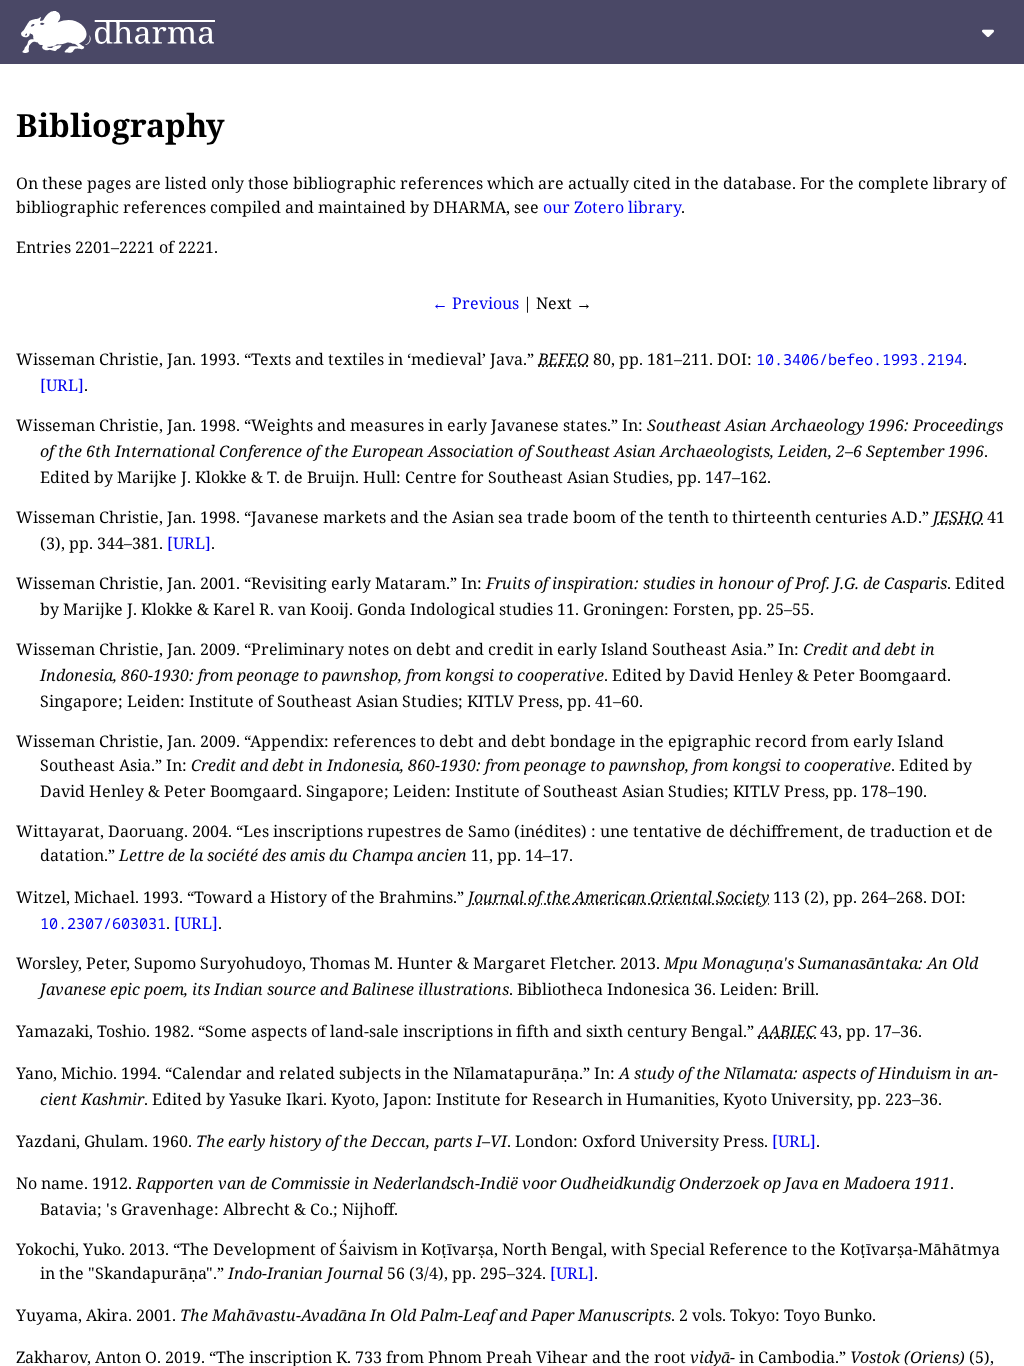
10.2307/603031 (103, 923)
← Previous (475, 303)
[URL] (62, 385)
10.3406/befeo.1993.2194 (859, 359)
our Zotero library (612, 207)
